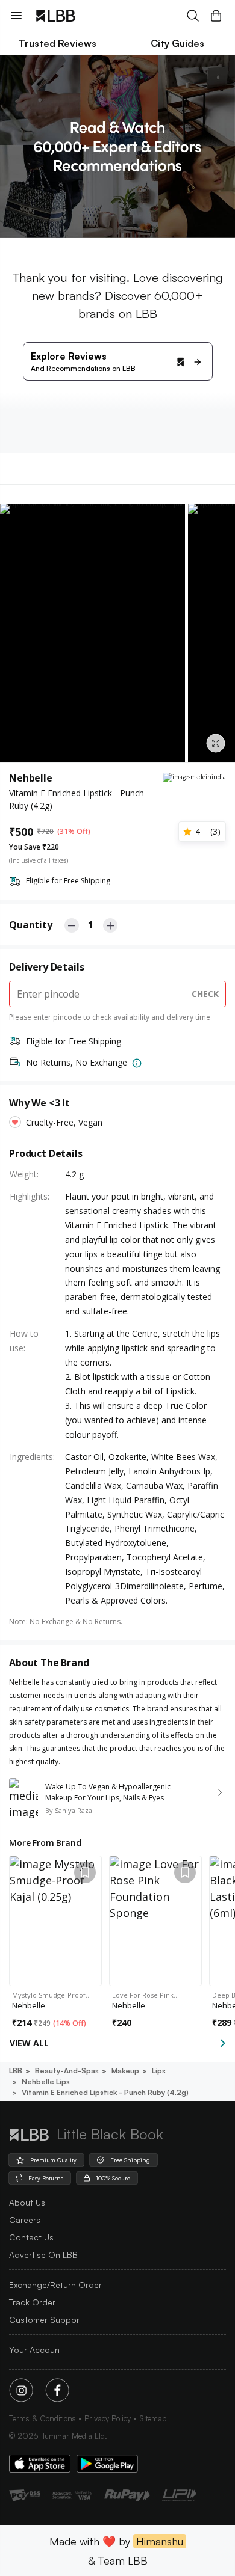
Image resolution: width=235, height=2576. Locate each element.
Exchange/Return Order (55, 2285)
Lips (159, 2071)
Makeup (125, 2071)
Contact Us (31, 2237)
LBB (16, 2071)
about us (27, 2202)
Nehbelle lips (46, 2081)
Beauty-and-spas (67, 2071)
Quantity (31, 925)
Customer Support (46, 2320)
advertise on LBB (43, 2255)
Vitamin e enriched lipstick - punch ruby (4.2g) (105, 2092)
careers (25, 2220)
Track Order (32, 2302)
